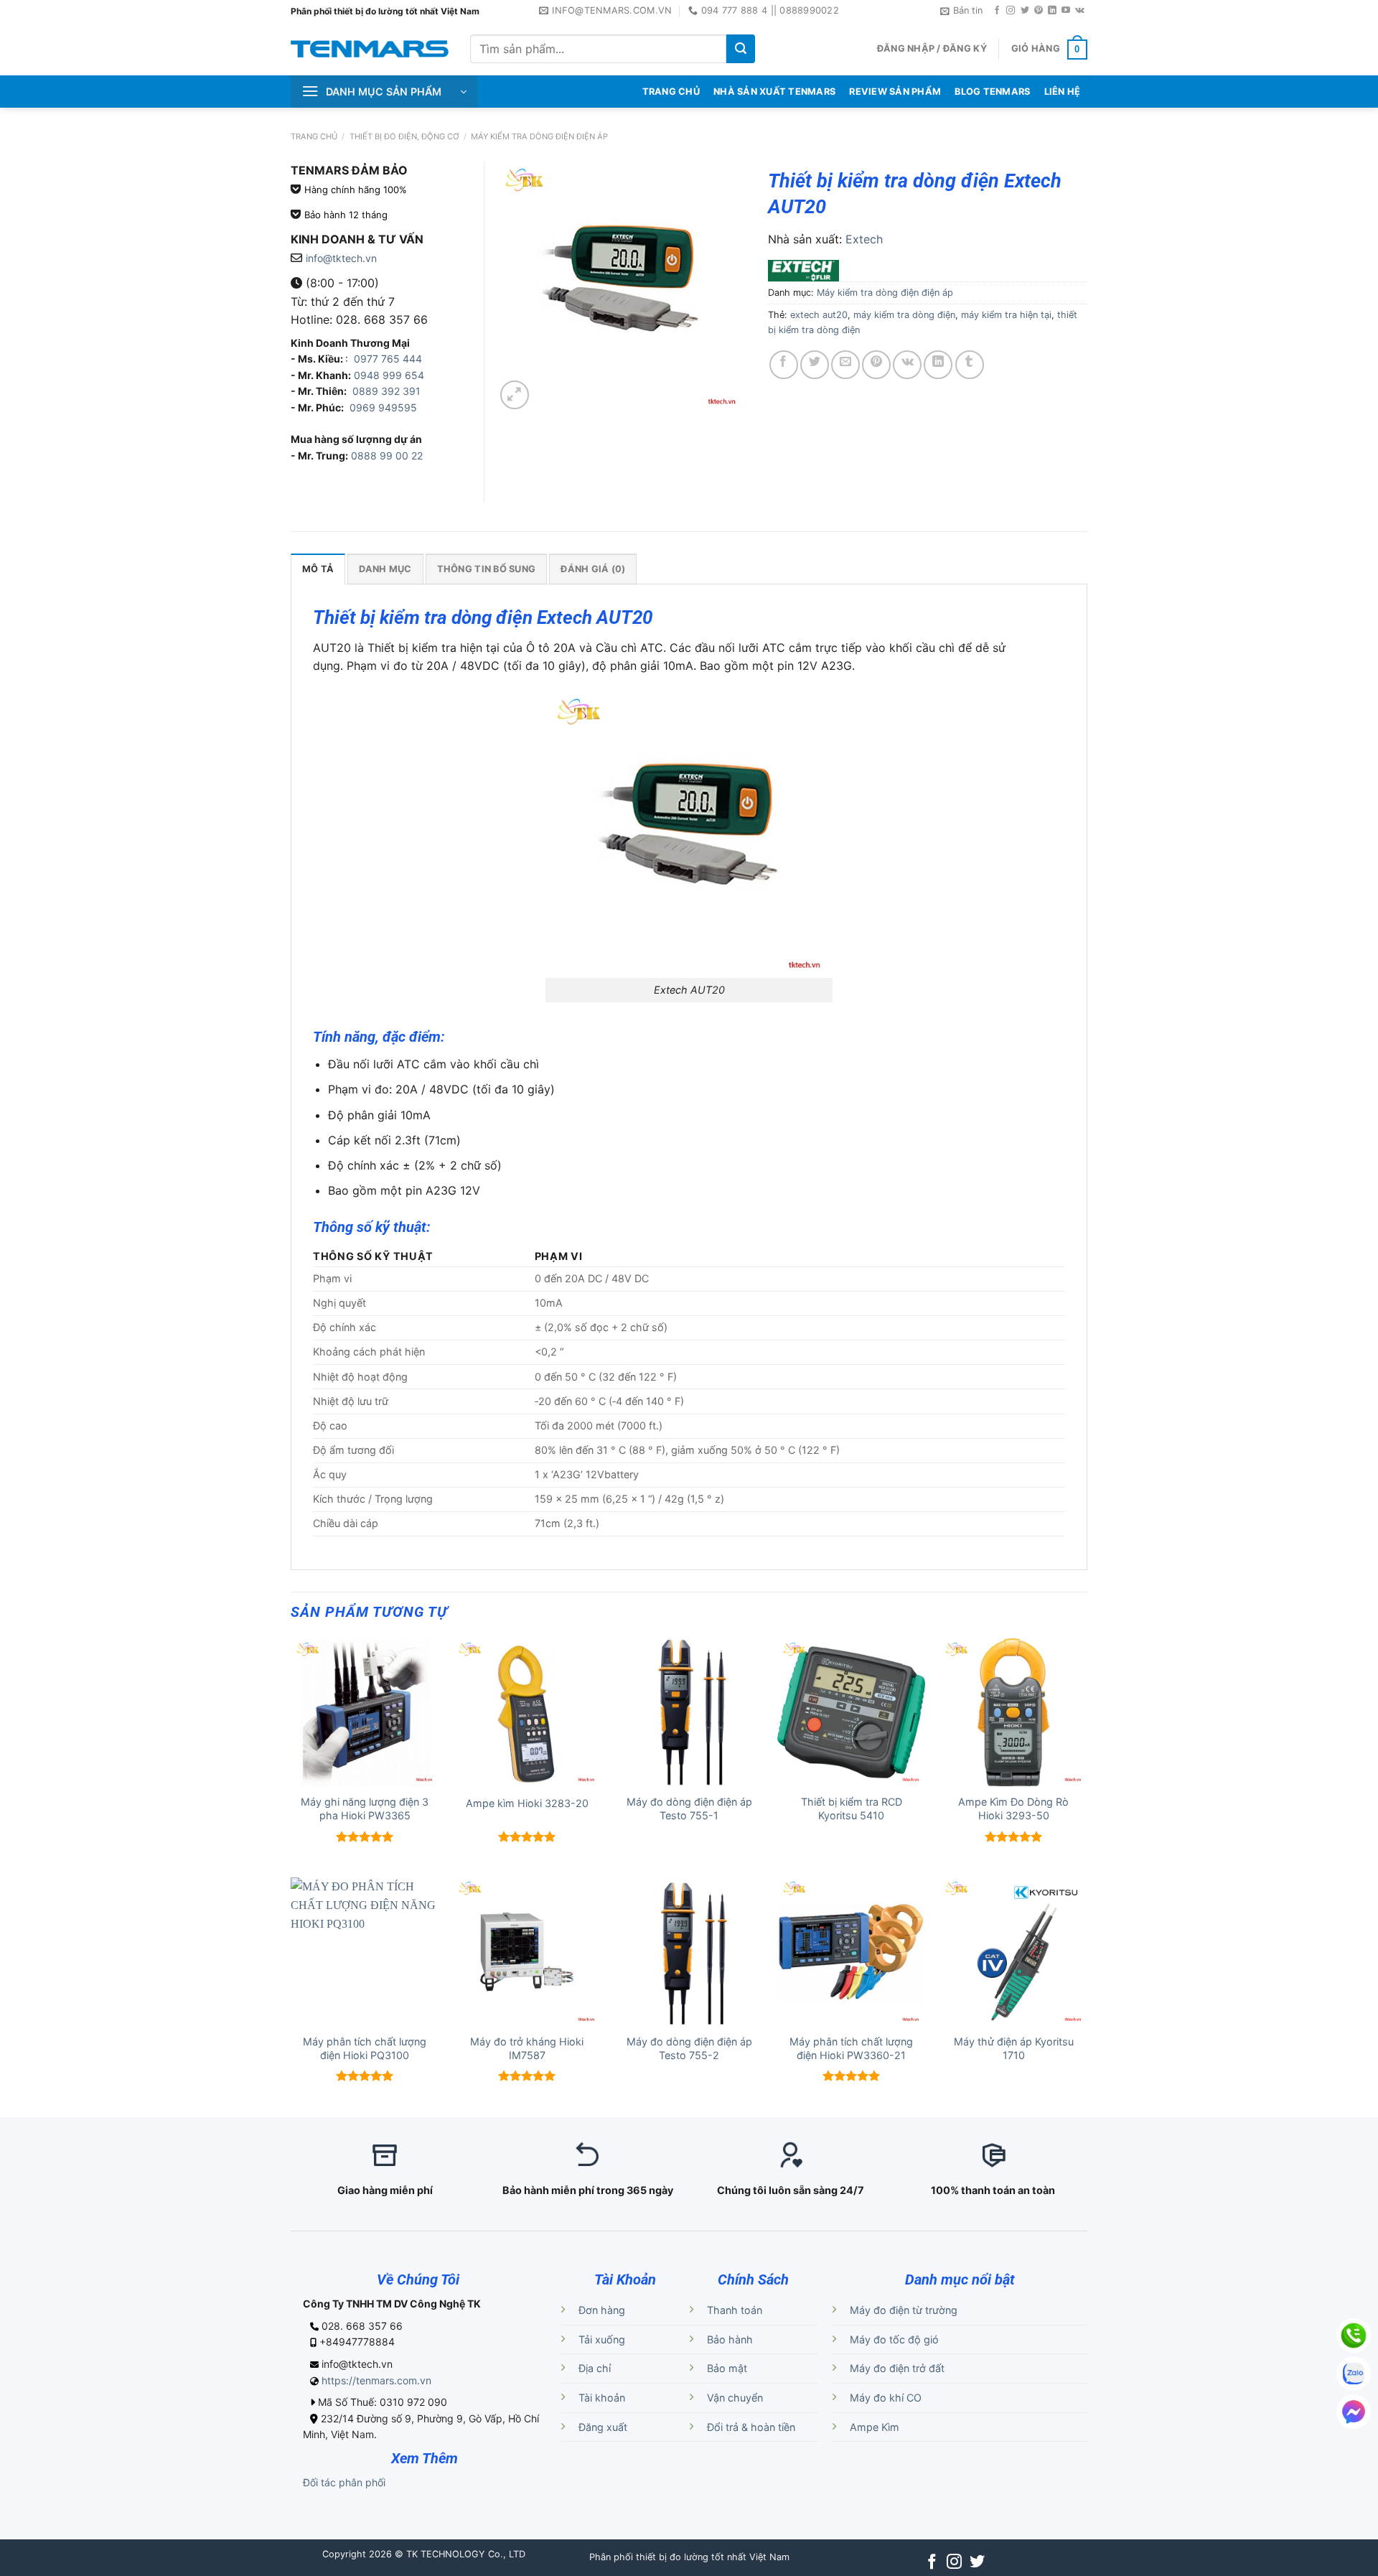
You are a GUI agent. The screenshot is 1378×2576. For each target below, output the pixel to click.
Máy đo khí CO (886, 2398)
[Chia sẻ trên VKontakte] (907, 365)
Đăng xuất (603, 2427)
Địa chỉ (595, 2368)
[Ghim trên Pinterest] (876, 365)
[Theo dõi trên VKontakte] (1080, 11)
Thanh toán (735, 2310)
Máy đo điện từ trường (904, 2310)
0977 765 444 (386, 359)
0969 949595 (383, 407)
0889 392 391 (386, 391)
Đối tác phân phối (344, 2482)
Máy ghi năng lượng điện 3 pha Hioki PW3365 (365, 1809)
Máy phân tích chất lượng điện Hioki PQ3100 (365, 2048)
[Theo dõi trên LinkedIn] (1052, 11)
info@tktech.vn (341, 258)
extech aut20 (819, 315)
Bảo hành (730, 2339)
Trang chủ (314, 136)
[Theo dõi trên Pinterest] (1039, 11)
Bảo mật (727, 2368)
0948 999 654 (389, 375)
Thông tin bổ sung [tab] (486, 569)
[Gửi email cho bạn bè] (845, 365)
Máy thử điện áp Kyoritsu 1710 (1014, 2048)
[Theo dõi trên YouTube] (1066, 11)
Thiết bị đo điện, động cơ (404, 136)
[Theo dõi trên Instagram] (1011, 11)
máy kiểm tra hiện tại (1006, 315)
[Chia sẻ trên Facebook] (784, 365)
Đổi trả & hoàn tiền (751, 2427)
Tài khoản (602, 2398)
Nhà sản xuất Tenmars (774, 92)
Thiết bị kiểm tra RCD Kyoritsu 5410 (852, 1809)
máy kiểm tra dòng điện (904, 315)
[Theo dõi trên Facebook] (997, 11)
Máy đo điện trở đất (897, 2368)
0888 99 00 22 (387, 456)
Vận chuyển (735, 2398)
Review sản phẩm (895, 92)
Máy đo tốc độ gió (894, 2339)
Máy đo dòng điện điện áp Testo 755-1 (689, 1809)
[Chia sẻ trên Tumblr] (970, 365)
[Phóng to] (515, 395)
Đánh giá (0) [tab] (593, 569)
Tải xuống (602, 2339)
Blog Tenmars (992, 92)
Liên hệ (1063, 92)
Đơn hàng (602, 2310)
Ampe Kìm (875, 2427)
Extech (864, 239)
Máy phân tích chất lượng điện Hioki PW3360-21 (851, 2048)
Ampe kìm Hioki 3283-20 (527, 1803)
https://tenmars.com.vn (376, 2380)
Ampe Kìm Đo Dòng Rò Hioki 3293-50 (1013, 1809)
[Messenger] (1354, 2412)
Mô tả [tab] (318, 569)
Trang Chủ (671, 92)
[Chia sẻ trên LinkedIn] (938, 365)
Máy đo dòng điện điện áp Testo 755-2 (689, 2048)
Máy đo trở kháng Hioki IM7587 (527, 2048)
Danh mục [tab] (385, 569)
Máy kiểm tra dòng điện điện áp (539, 136)
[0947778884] (1354, 2335)
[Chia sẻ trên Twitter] (815, 365)
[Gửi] (741, 49)
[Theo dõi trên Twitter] (1025, 11)
